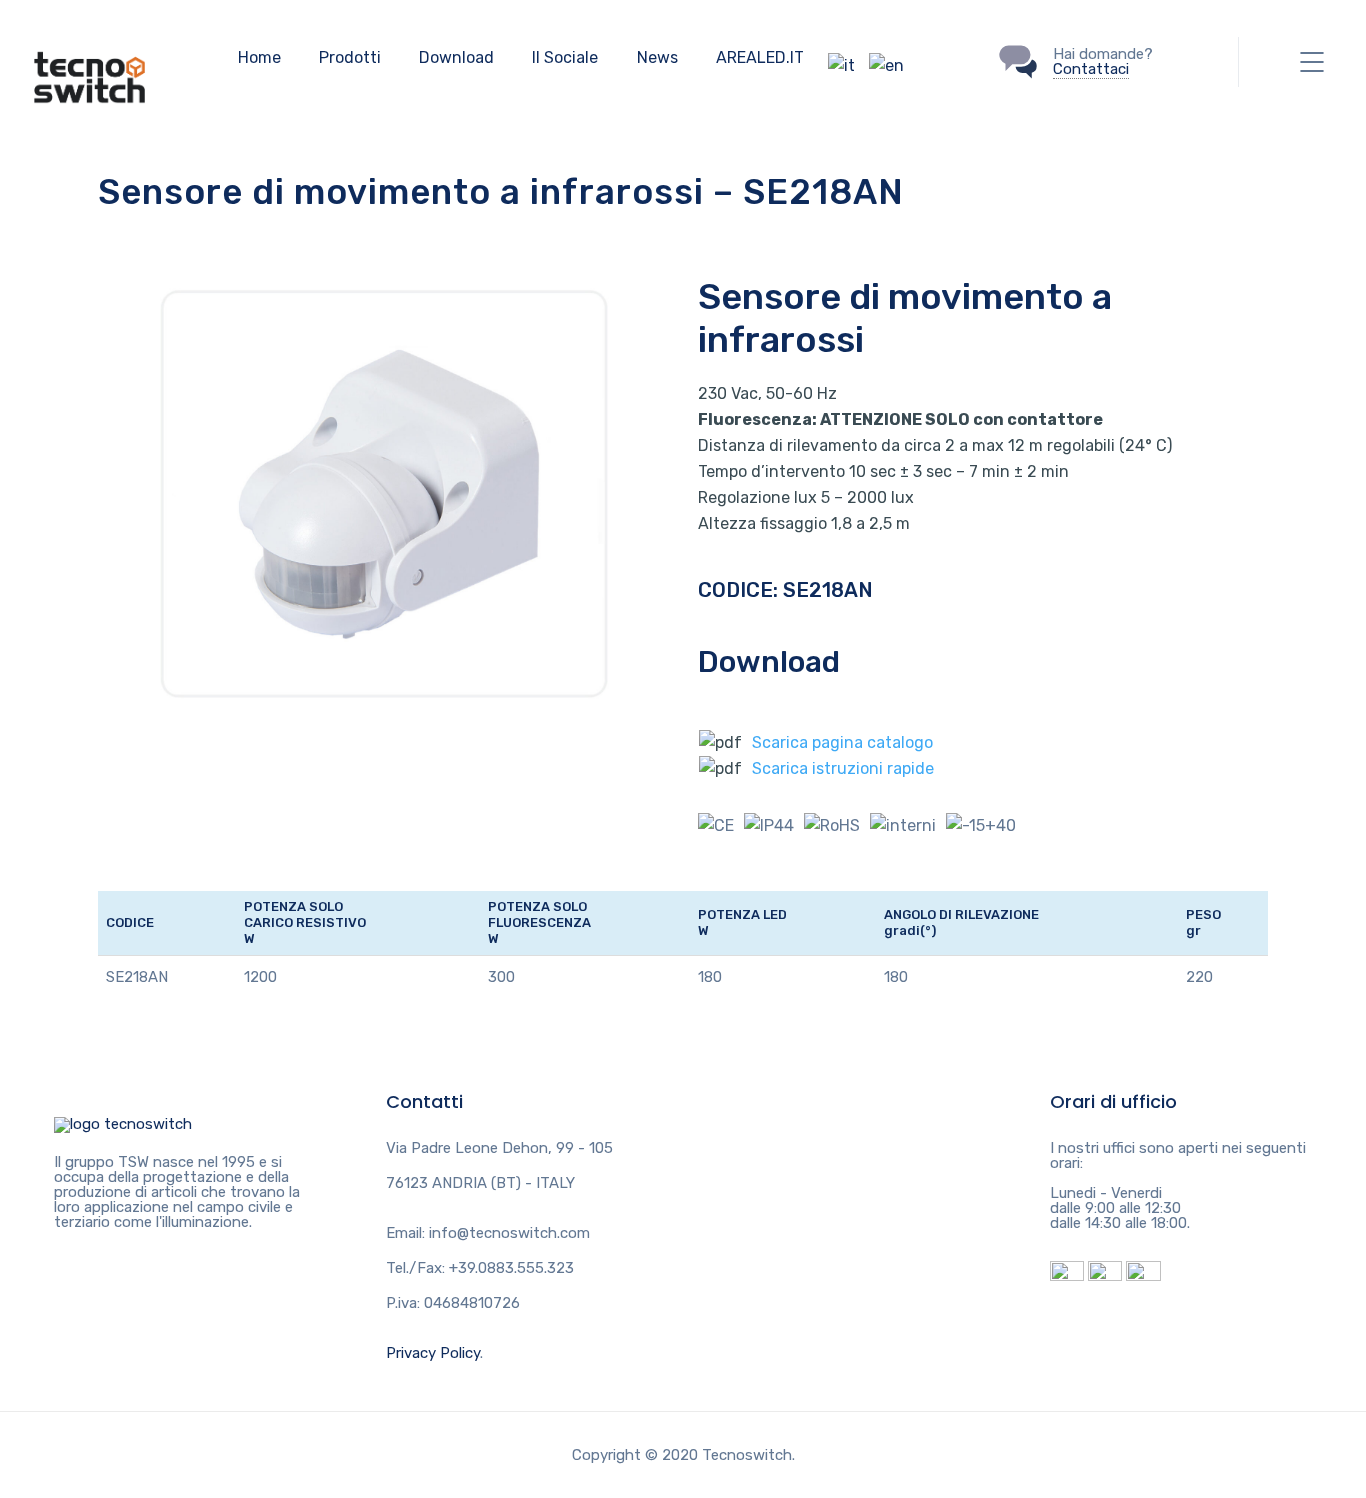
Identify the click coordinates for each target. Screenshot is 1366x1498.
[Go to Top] (1326, 1453)
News (657, 57)
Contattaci (1091, 69)
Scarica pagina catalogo (842, 742)
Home (259, 57)
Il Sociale (565, 57)
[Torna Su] (123, 1124)
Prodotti (350, 57)
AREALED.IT (760, 57)
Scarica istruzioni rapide (843, 768)
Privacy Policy (433, 1353)
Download (456, 57)
